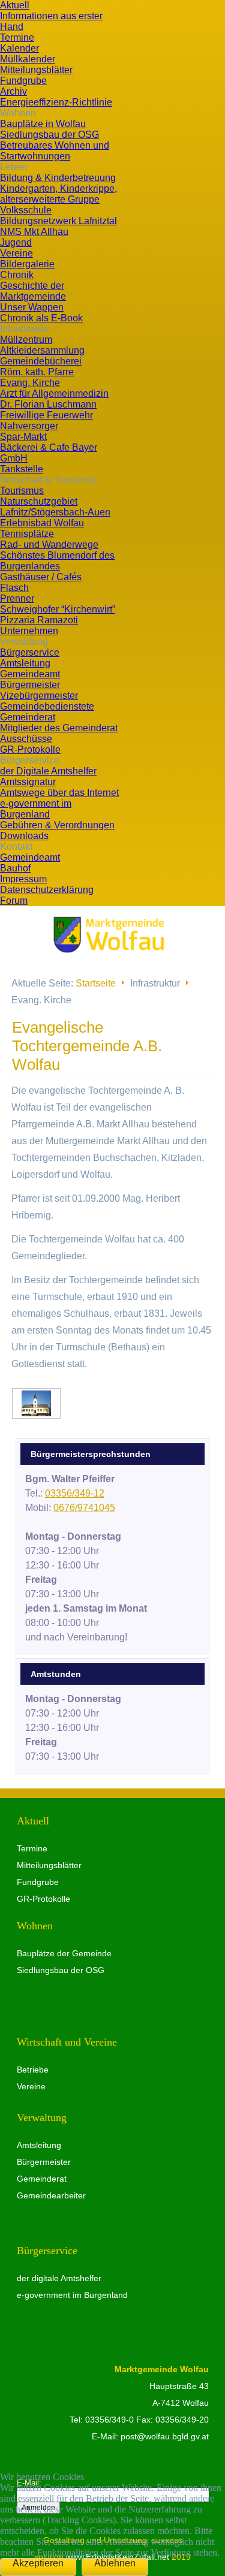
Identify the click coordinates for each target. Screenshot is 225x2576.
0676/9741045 (84, 1508)
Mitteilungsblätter (49, 1865)
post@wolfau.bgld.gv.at (165, 2436)
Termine (32, 1848)
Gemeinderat (42, 2179)
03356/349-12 (75, 1493)
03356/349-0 (109, 2420)
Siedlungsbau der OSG (61, 1970)
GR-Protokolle (43, 1899)
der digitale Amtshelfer (59, 2278)
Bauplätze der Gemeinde (64, 1953)
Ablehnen (115, 2563)
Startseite (96, 983)
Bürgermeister (44, 2162)
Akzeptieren (38, 2563)
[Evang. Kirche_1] (36, 1403)
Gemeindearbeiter (51, 2195)
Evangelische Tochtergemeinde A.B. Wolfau (87, 1046)
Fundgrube (38, 1882)
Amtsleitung (39, 2145)
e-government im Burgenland (72, 2295)
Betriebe (33, 2070)
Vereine (31, 2086)
